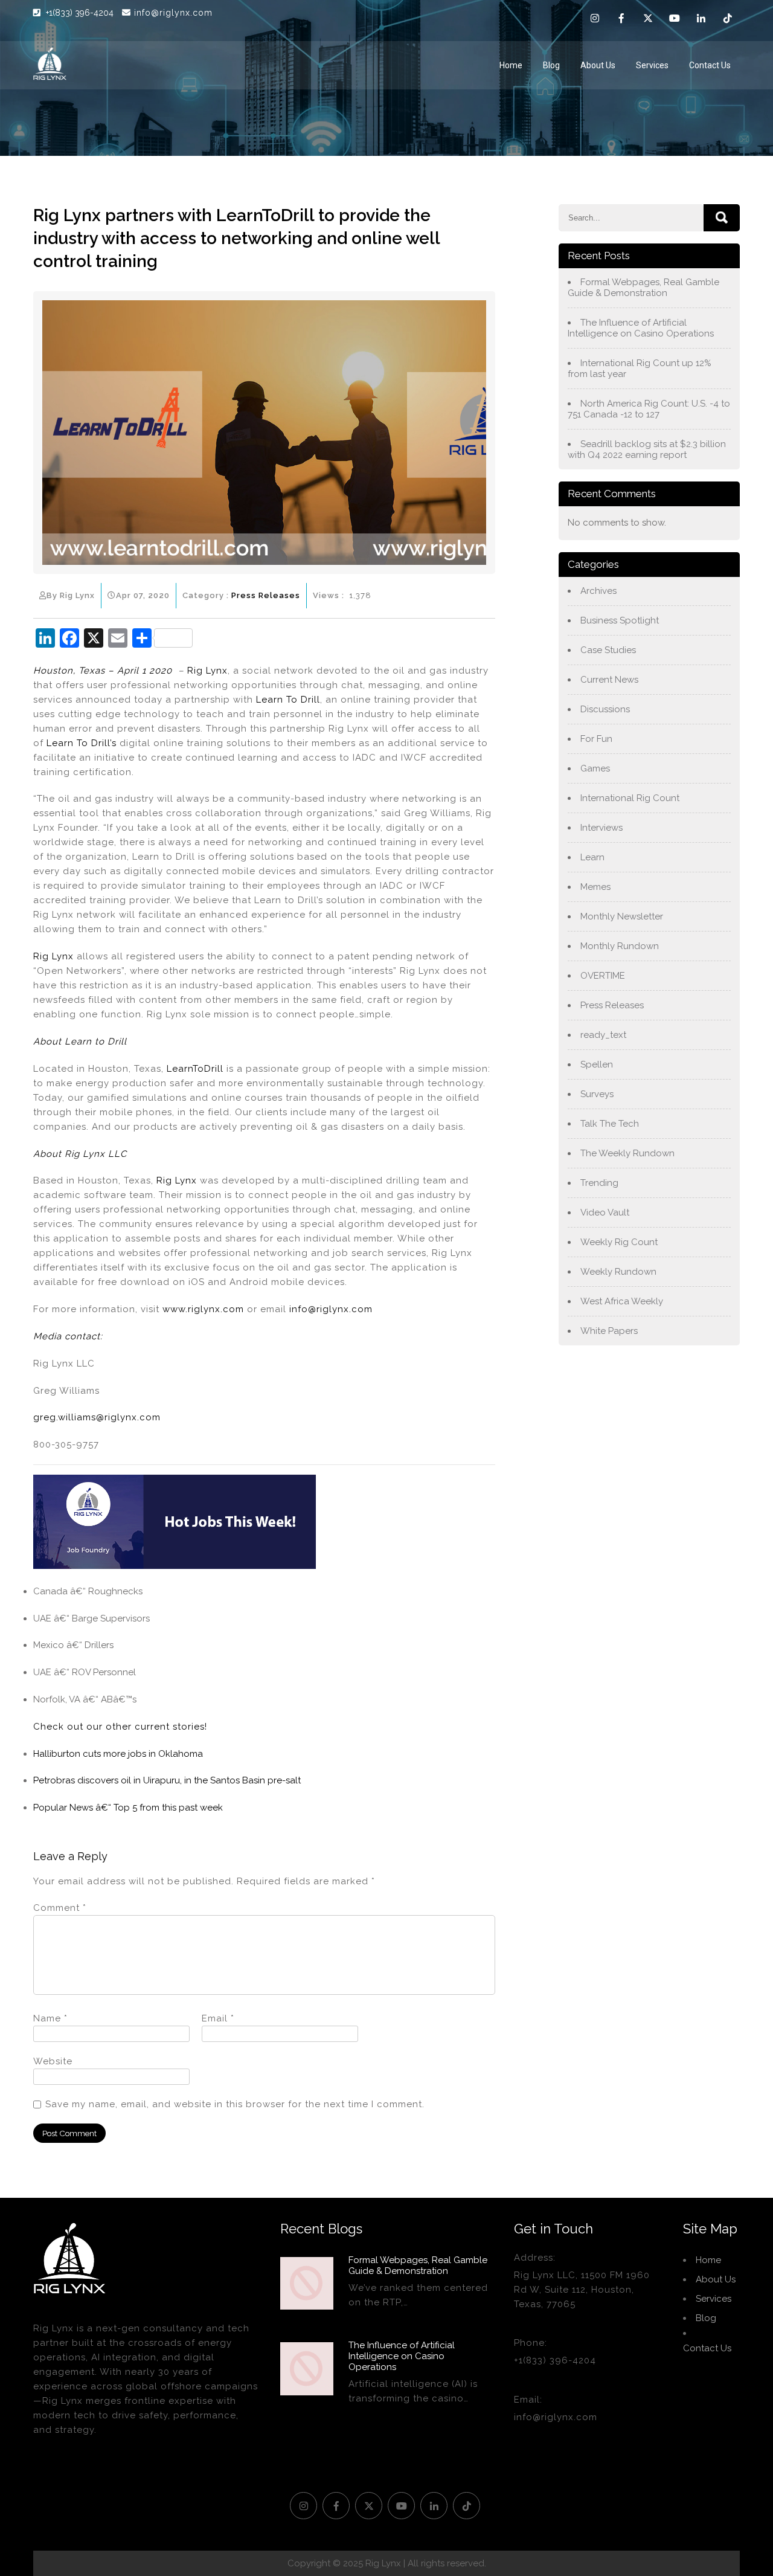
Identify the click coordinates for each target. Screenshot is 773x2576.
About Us (598, 65)
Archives (598, 591)
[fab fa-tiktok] (728, 20)
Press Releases (266, 595)
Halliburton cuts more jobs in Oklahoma (118, 1754)
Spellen (597, 1064)
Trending (599, 1183)
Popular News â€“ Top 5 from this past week (128, 1808)
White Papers (609, 1331)
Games (595, 768)
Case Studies (608, 650)
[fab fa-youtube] (675, 20)
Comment (60, 1908)
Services (652, 65)
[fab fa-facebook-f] (621, 20)
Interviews (601, 828)
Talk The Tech (610, 1124)
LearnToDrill (195, 1069)
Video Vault (605, 1212)
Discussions (605, 709)
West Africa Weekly (622, 1301)
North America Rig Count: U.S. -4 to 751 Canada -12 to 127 (649, 409)
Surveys (597, 1094)
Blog (551, 65)
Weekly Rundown (618, 1272)
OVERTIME (603, 976)
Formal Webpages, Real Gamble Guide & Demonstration (643, 288)
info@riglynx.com (173, 13)
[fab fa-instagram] (595, 20)
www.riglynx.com (203, 1309)
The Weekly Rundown (627, 1153)
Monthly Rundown (620, 946)
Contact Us (710, 65)
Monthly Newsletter (622, 916)
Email (218, 2018)
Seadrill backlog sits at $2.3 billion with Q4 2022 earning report (647, 449)
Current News (609, 680)
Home (511, 65)
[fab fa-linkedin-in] (701, 20)
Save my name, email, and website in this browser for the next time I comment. (235, 2104)
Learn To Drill (288, 700)
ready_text (603, 1035)
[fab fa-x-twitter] (648, 20)
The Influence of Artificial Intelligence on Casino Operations (641, 328)
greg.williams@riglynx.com (97, 1417)
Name (50, 2018)
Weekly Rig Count (619, 1242)
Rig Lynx (207, 671)
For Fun (596, 739)
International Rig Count (630, 798)
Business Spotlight (620, 620)
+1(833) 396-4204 (81, 13)
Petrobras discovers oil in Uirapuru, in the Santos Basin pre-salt (167, 1780)
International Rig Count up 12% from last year (640, 369)
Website (53, 2061)
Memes (595, 887)
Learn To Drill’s (82, 743)
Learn (592, 857)
